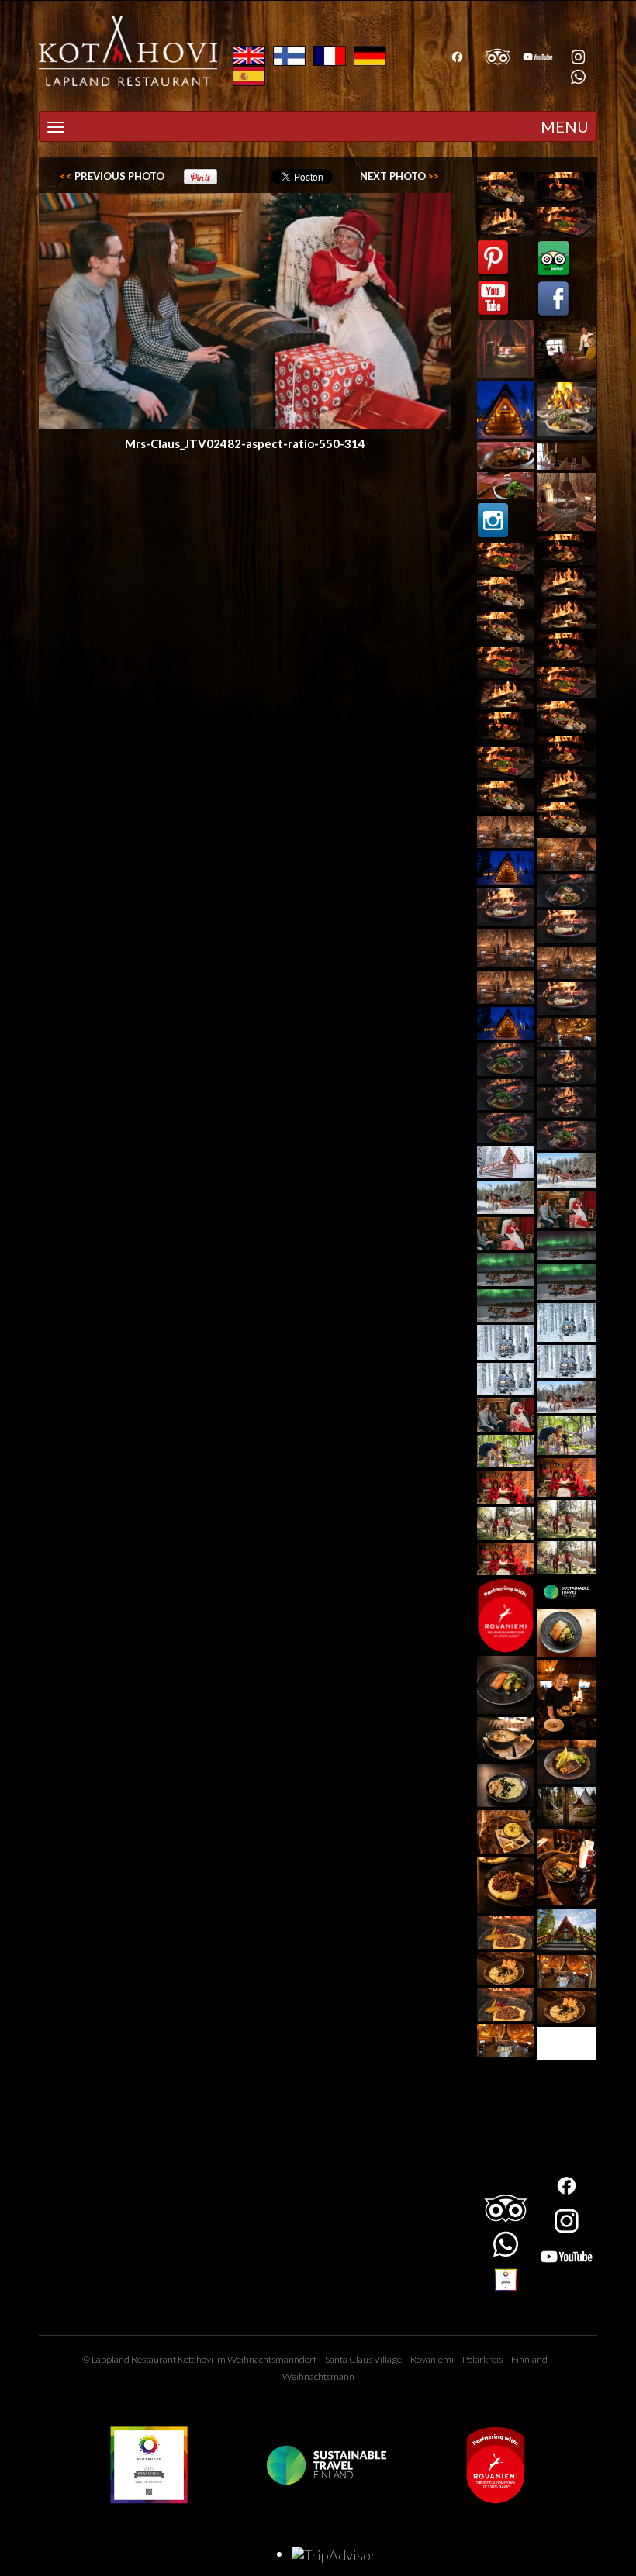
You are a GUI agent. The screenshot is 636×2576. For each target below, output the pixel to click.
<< (112, 176)
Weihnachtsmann (318, 2376)
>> (399, 176)
